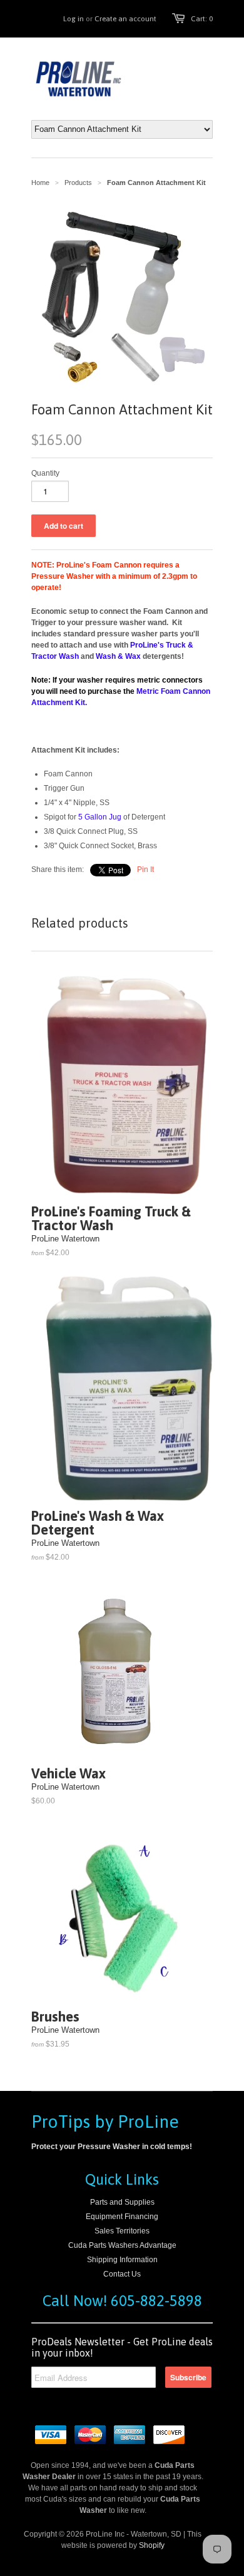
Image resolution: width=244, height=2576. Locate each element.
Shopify (152, 2545)
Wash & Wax (118, 656)
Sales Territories (122, 2231)
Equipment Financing (122, 2217)
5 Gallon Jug (100, 817)
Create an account (125, 19)
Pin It (145, 870)
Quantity (45, 473)
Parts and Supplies (122, 2202)
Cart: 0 (202, 19)
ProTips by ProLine (105, 2122)
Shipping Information (122, 2260)
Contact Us (122, 2274)
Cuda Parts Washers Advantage (122, 2245)
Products (78, 183)
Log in (74, 19)
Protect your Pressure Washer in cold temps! (112, 2147)
